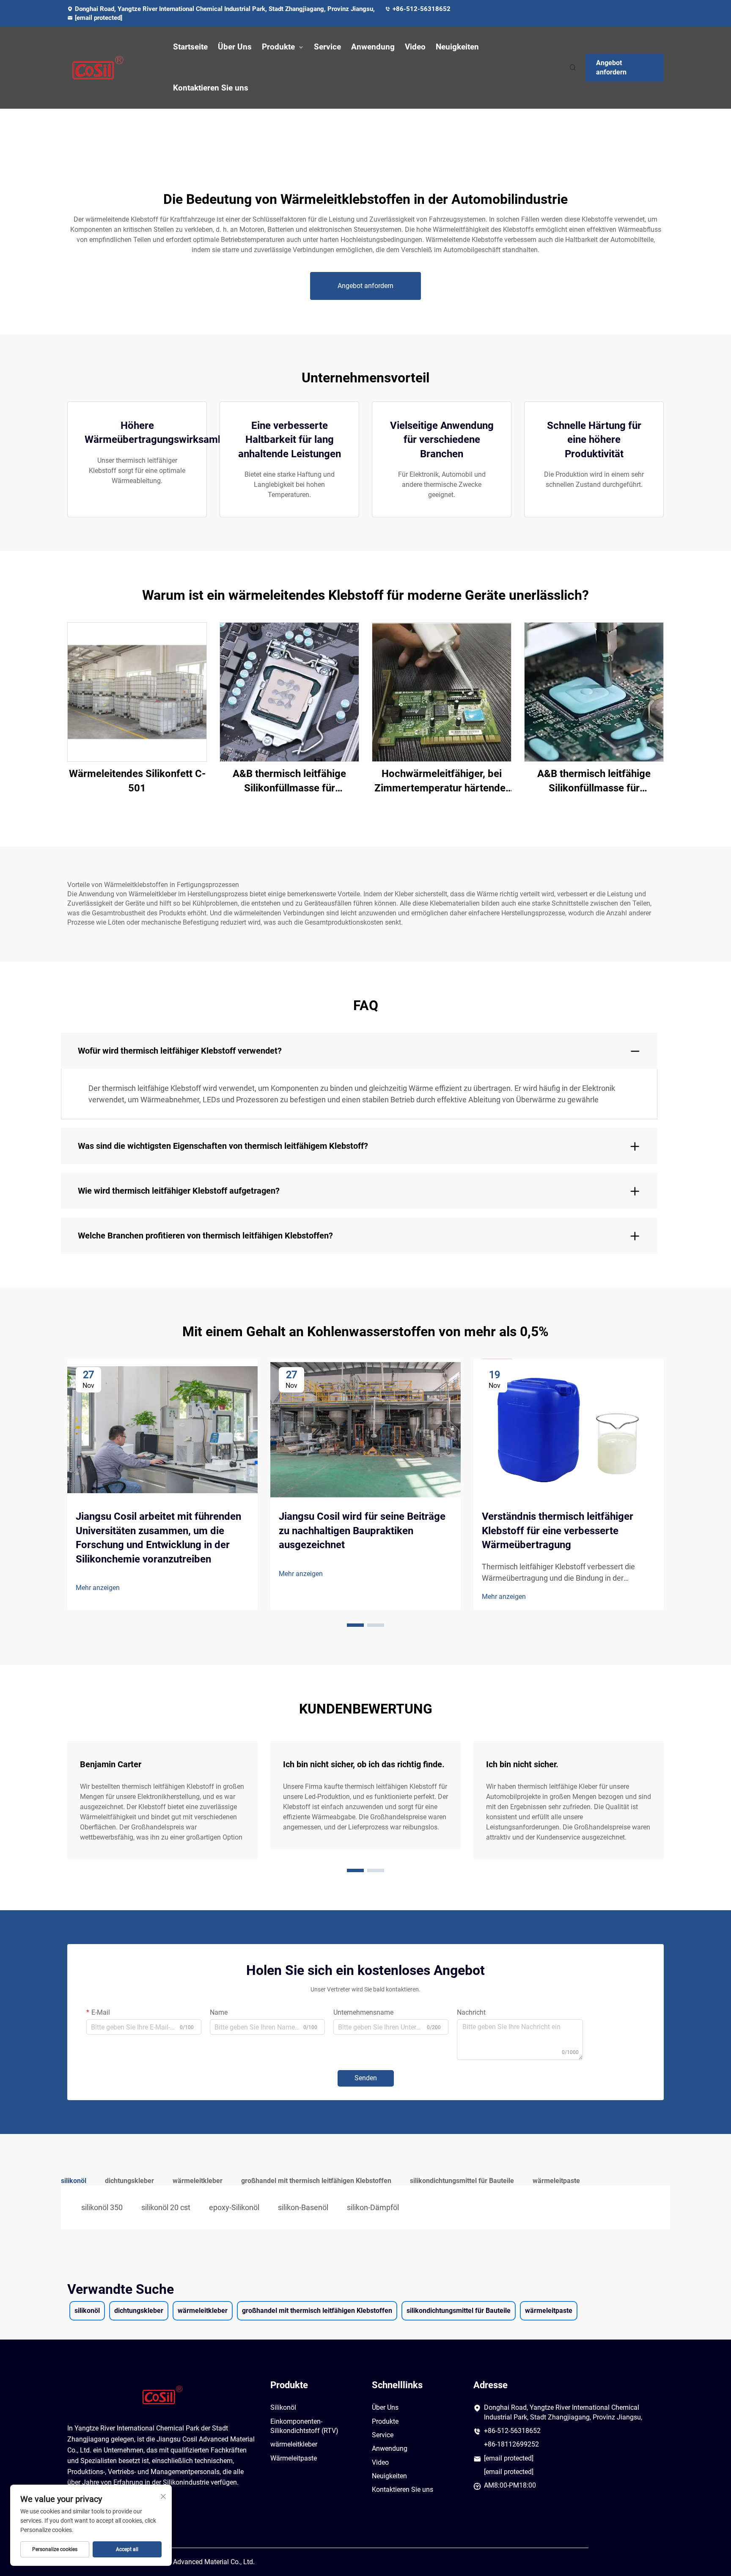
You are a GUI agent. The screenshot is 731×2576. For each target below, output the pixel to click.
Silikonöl (283, 2407)
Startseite (190, 47)
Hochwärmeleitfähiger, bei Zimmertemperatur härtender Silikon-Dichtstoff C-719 (442, 781)
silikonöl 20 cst (166, 2207)
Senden (366, 2078)
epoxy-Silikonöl (234, 2207)
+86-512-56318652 (422, 9)
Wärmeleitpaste (294, 2458)
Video (415, 47)
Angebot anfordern (611, 67)
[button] (355, 1625)
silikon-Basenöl (303, 2207)
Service (327, 47)
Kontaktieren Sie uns (211, 88)
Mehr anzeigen (98, 1588)
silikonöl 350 (102, 2207)
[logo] (112, 68)
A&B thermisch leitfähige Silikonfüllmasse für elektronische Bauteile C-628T (594, 781)
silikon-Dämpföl (373, 2207)
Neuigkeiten (457, 47)
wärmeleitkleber (294, 2444)
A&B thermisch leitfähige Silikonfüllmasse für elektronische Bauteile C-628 (289, 781)
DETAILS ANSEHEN (137, 692)
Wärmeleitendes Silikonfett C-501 (137, 781)
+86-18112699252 (511, 2444)
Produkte (278, 47)
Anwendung (373, 47)
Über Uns (235, 47)
